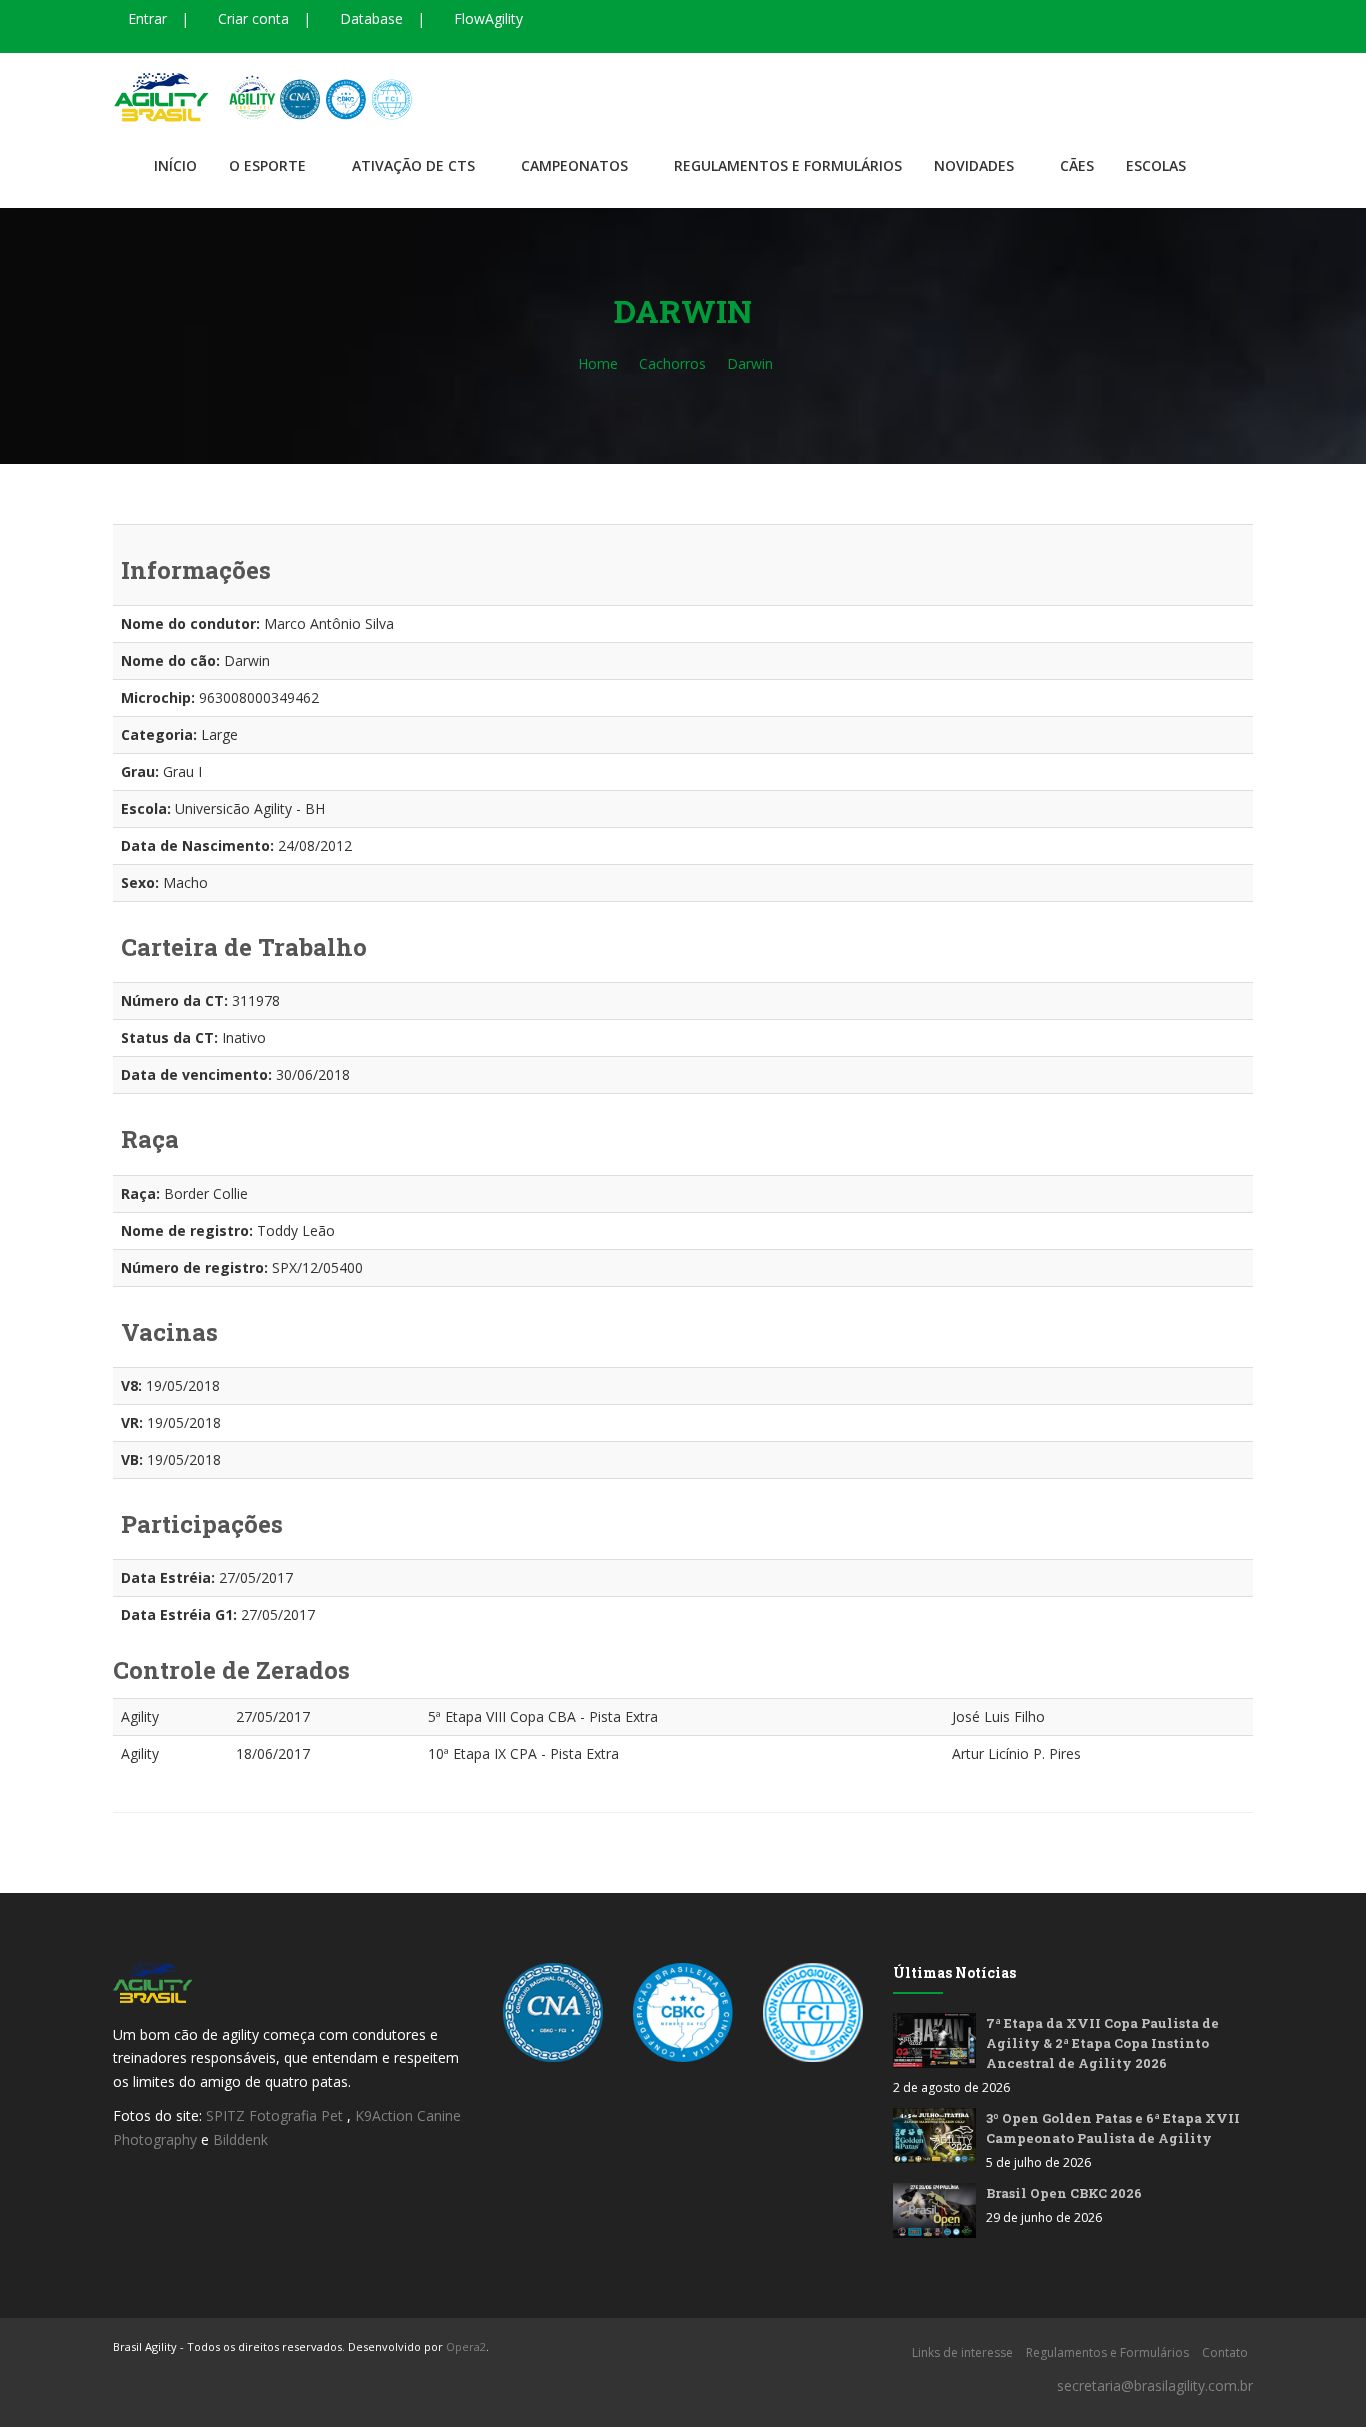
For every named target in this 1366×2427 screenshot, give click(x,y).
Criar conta (251, 18)
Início (175, 165)
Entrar (145, 18)
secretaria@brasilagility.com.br (1155, 2385)
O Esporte (267, 165)
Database (369, 18)
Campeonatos (574, 165)
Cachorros (672, 363)
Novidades (974, 165)
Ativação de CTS (413, 165)
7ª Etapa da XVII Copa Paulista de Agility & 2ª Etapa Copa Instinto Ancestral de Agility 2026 (1102, 2043)
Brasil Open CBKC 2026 (1064, 2193)
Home (598, 363)
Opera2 (466, 2346)
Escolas (1156, 165)
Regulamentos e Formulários (788, 165)
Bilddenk (240, 2139)
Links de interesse (962, 2352)
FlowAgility (486, 18)
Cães (1077, 165)
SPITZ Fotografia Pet (276, 2115)
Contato (1225, 2352)
